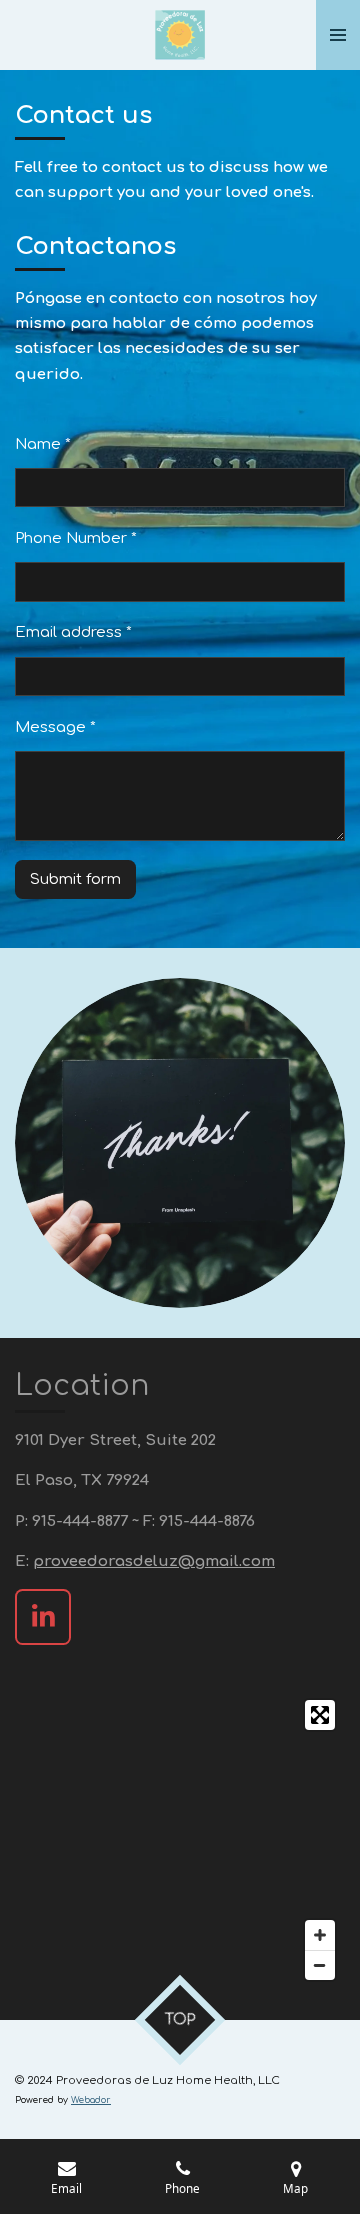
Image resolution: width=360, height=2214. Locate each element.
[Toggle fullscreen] (320, 1715)
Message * (55, 727)
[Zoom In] (320, 1935)
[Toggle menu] (338, 35)
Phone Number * (76, 538)
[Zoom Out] (320, 1965)
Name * (43, 444)
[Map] (180, 1840)
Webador (91, 2100)
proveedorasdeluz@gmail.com (154, 1561)
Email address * (73, 632)
